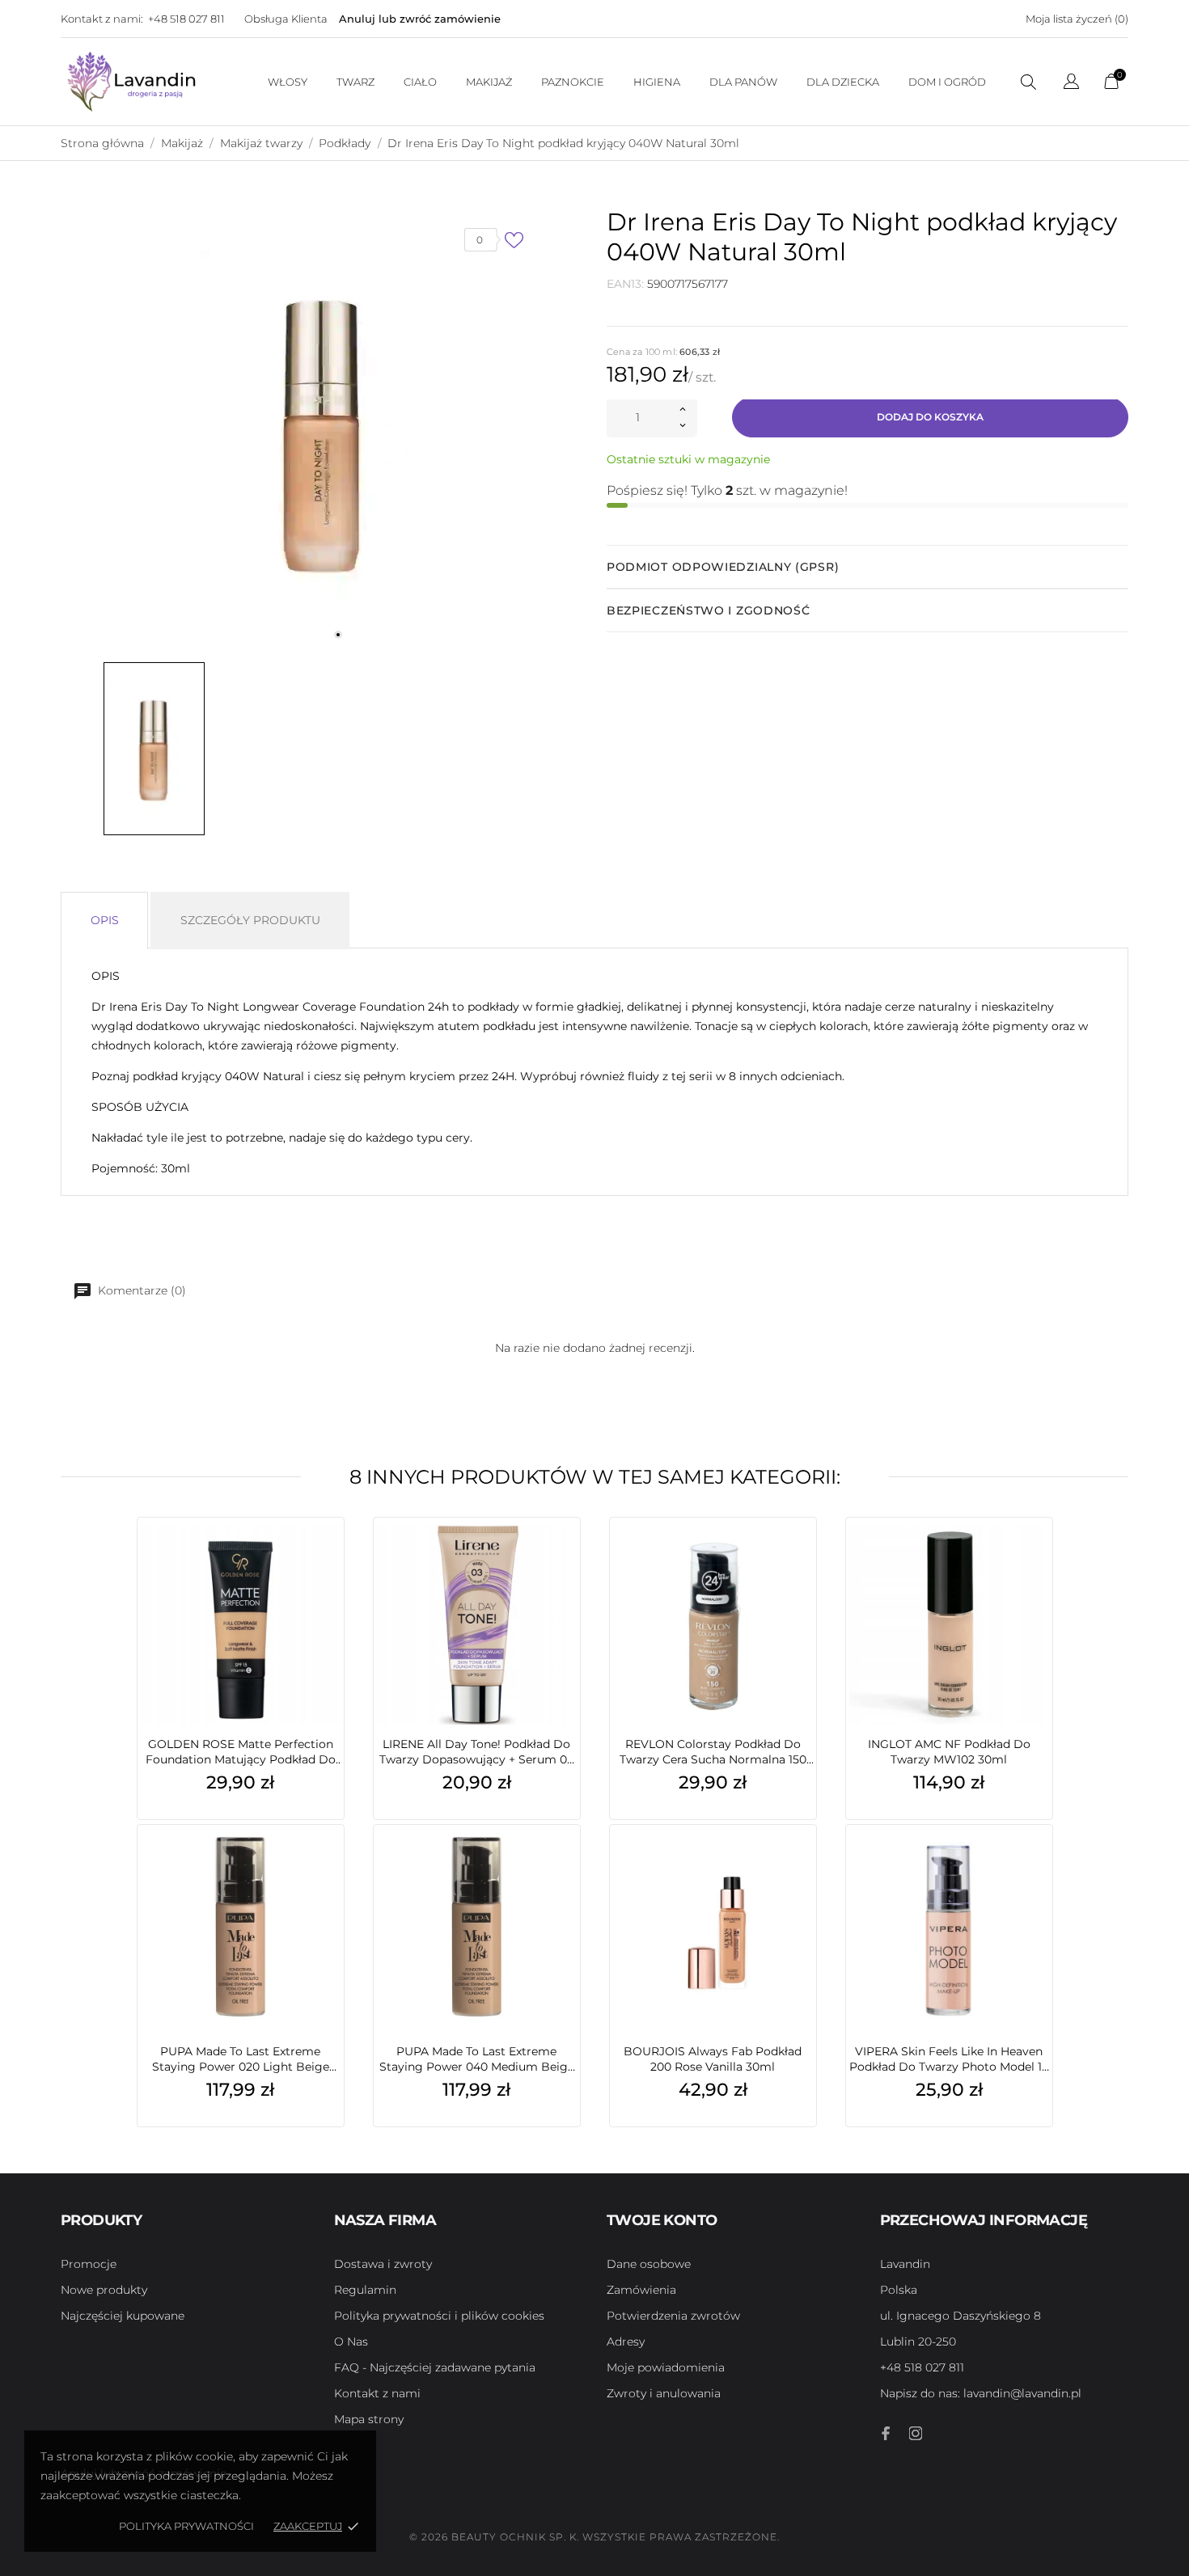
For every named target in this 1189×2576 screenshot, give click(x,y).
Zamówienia (641, 2290)
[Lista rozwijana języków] (1071, 84)
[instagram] (916, 2433)
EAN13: (625, 284)
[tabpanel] (322, 432)
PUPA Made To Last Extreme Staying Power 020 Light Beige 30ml (241, 2059)
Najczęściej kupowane (123, 2316)
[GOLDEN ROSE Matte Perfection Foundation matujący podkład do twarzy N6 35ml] (328, 1562)
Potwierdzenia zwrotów (673, 2316)
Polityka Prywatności (186, 2526)
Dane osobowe (649, 2264)
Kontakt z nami (377, 2393)
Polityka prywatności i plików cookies (439, 2316)
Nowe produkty (104, 2290)
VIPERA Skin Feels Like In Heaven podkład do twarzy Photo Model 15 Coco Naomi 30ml (949, 2059)
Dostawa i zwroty (383, 2264)
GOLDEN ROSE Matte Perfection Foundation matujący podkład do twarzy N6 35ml (241, 1752)
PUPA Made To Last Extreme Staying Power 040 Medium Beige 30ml (477, 2059)
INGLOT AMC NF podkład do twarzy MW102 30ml (949, 1752)
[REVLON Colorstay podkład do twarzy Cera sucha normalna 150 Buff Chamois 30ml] (800, 1562)
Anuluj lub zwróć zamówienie (420, 19)
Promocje (89, 2264)
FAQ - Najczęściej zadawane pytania (435, 2367)
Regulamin (365, 2290)
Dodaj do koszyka (930, 417)
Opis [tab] (105, 920)
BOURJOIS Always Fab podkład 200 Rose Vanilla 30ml (713, 2059)
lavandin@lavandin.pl (981, 2393)
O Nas (351, 2342)
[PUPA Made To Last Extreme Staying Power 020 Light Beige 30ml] (328, 1869)
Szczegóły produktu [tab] (250, 920)
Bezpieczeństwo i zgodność (709, 610)
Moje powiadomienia (666, 2367)
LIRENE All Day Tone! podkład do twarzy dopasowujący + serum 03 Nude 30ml (476, 1752)
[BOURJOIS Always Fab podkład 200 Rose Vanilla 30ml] (800, 1869)
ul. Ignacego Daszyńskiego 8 (961, 2316)
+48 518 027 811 (186, 19)
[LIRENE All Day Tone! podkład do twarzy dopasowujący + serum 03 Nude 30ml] (564, 1562)
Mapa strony (369, 2419)
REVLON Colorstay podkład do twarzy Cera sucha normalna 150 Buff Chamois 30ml (713, 1752)
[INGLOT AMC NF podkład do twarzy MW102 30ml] (1036, 1562)
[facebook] (886, 2433)
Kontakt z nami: (102, 19)
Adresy (626, 2342)
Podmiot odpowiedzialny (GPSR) (723, 567)
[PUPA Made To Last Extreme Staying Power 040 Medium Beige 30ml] (564, 1869)
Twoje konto (662, 2220)
